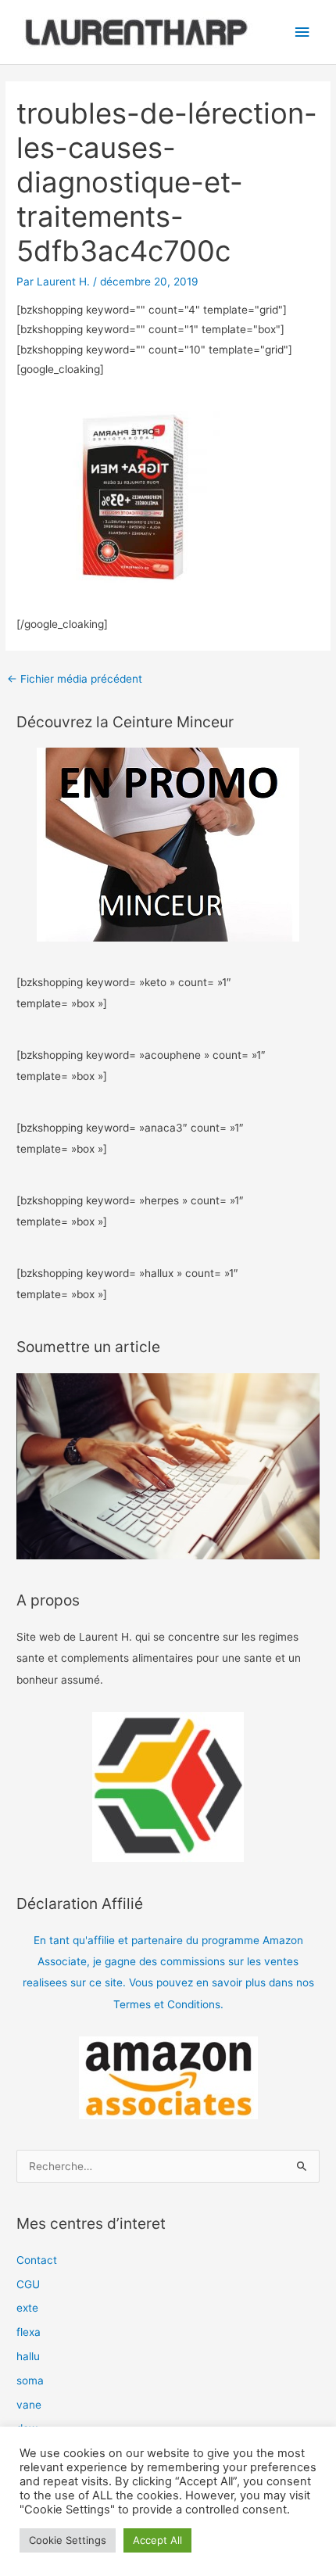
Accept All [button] (157, 2540)
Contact (37, 2260)
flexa (29, 2332)
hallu (28, 2356)
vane (29, 2405)
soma (30, 2380)
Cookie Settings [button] (68, 2540)
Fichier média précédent (75, 679)
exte (27, 2308)
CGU (28, 2284)
